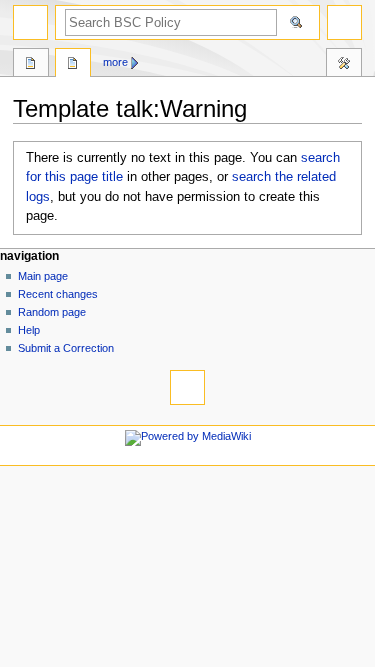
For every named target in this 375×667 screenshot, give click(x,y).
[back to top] (187, 387)
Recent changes (58, 294)
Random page (52, 312)
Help (29, 330)
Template (31, 65)
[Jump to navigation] (30, 22)
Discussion (73, 65)
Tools (344, 65)
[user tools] (344, 22)
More (115, 62)
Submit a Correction (66, 348)
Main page (43, 276)
